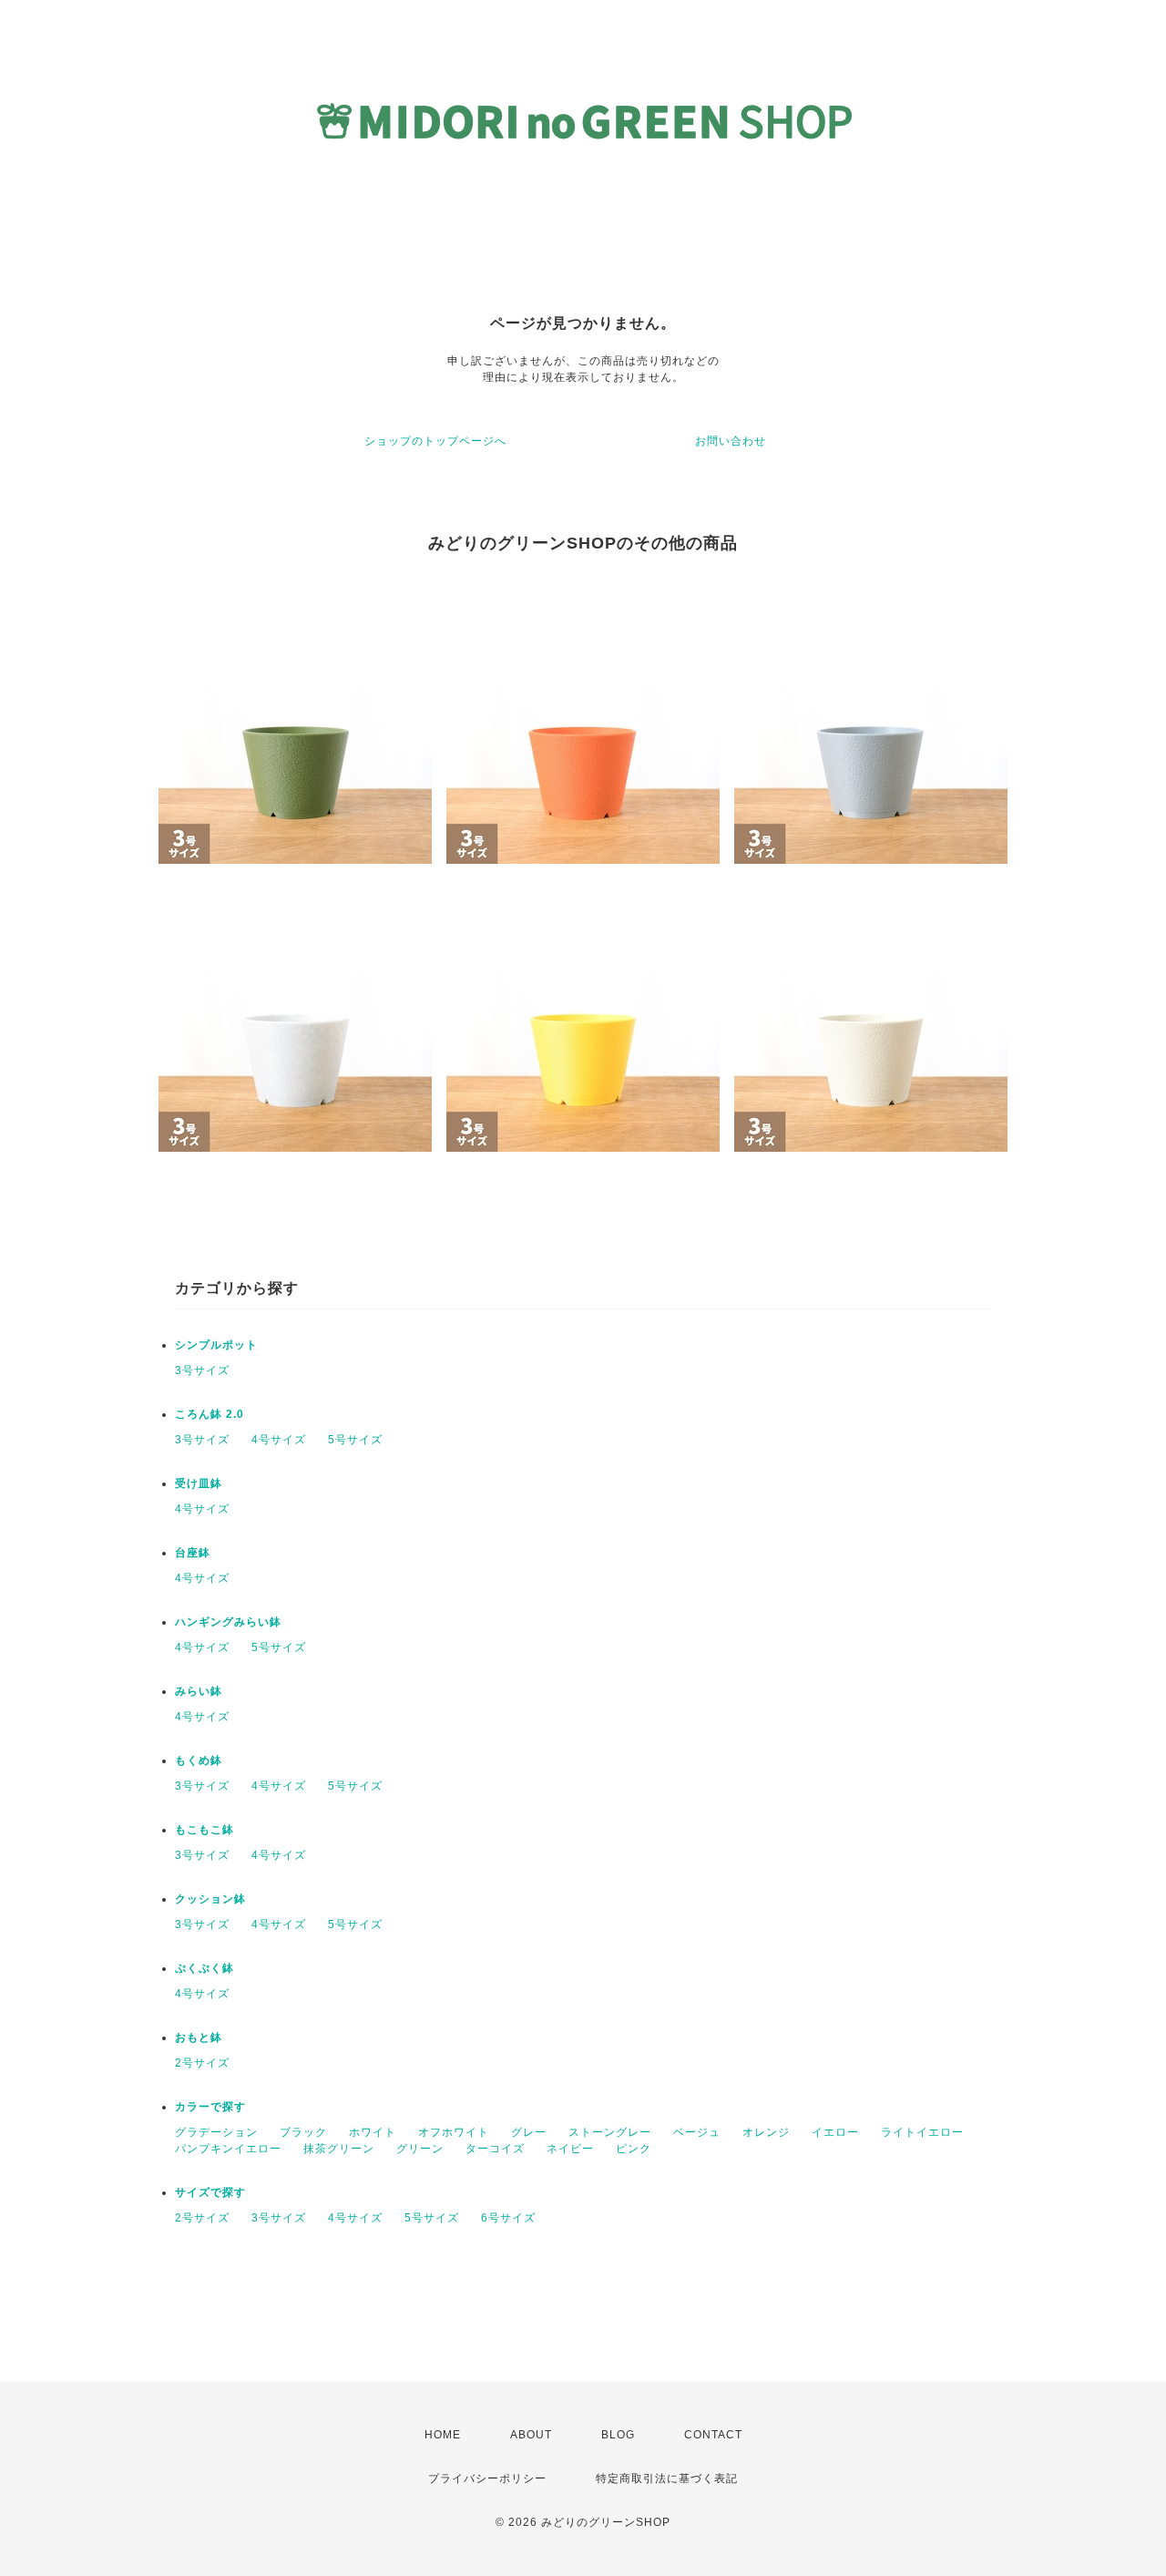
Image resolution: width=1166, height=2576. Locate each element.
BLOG (618, 2435)
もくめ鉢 (199, 1760)
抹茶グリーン (339, 2149)
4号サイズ (279, 1440)
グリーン (420, 2149)
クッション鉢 (210, 1899)
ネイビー (570, 2149)
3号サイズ (202, 1370)
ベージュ (697, 2132)
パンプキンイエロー (228, 2149)
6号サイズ (508, 2218)
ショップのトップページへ (435, 441)
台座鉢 (193, 1553)
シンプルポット (216, 1345)
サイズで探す (210, 2192)
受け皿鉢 (199, 1483)
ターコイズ (495, 2149)
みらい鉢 (199, 1691)
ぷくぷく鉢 (205, 1968)
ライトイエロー (922, 2132)
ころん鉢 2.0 (210, 1414)
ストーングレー (610, 2132)
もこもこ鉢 (205, 1830)
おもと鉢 (199, 2037)
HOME (443, 2435)
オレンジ (766, 2132)
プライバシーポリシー (487, 2479)
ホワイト (373, 2132)
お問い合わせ (731, 441)
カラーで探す (210, 2107)
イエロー (835, 2132)
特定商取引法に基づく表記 (667, 2479)
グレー (529, 2132)
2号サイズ (202, 2063)
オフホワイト (454, 2132)
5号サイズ (355, 1440)
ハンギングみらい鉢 (228, 1622)
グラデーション (216, 2132)
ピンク (634, 2149)
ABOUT (531, 2435)
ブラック (303, 2132)
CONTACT (713, 2435)
